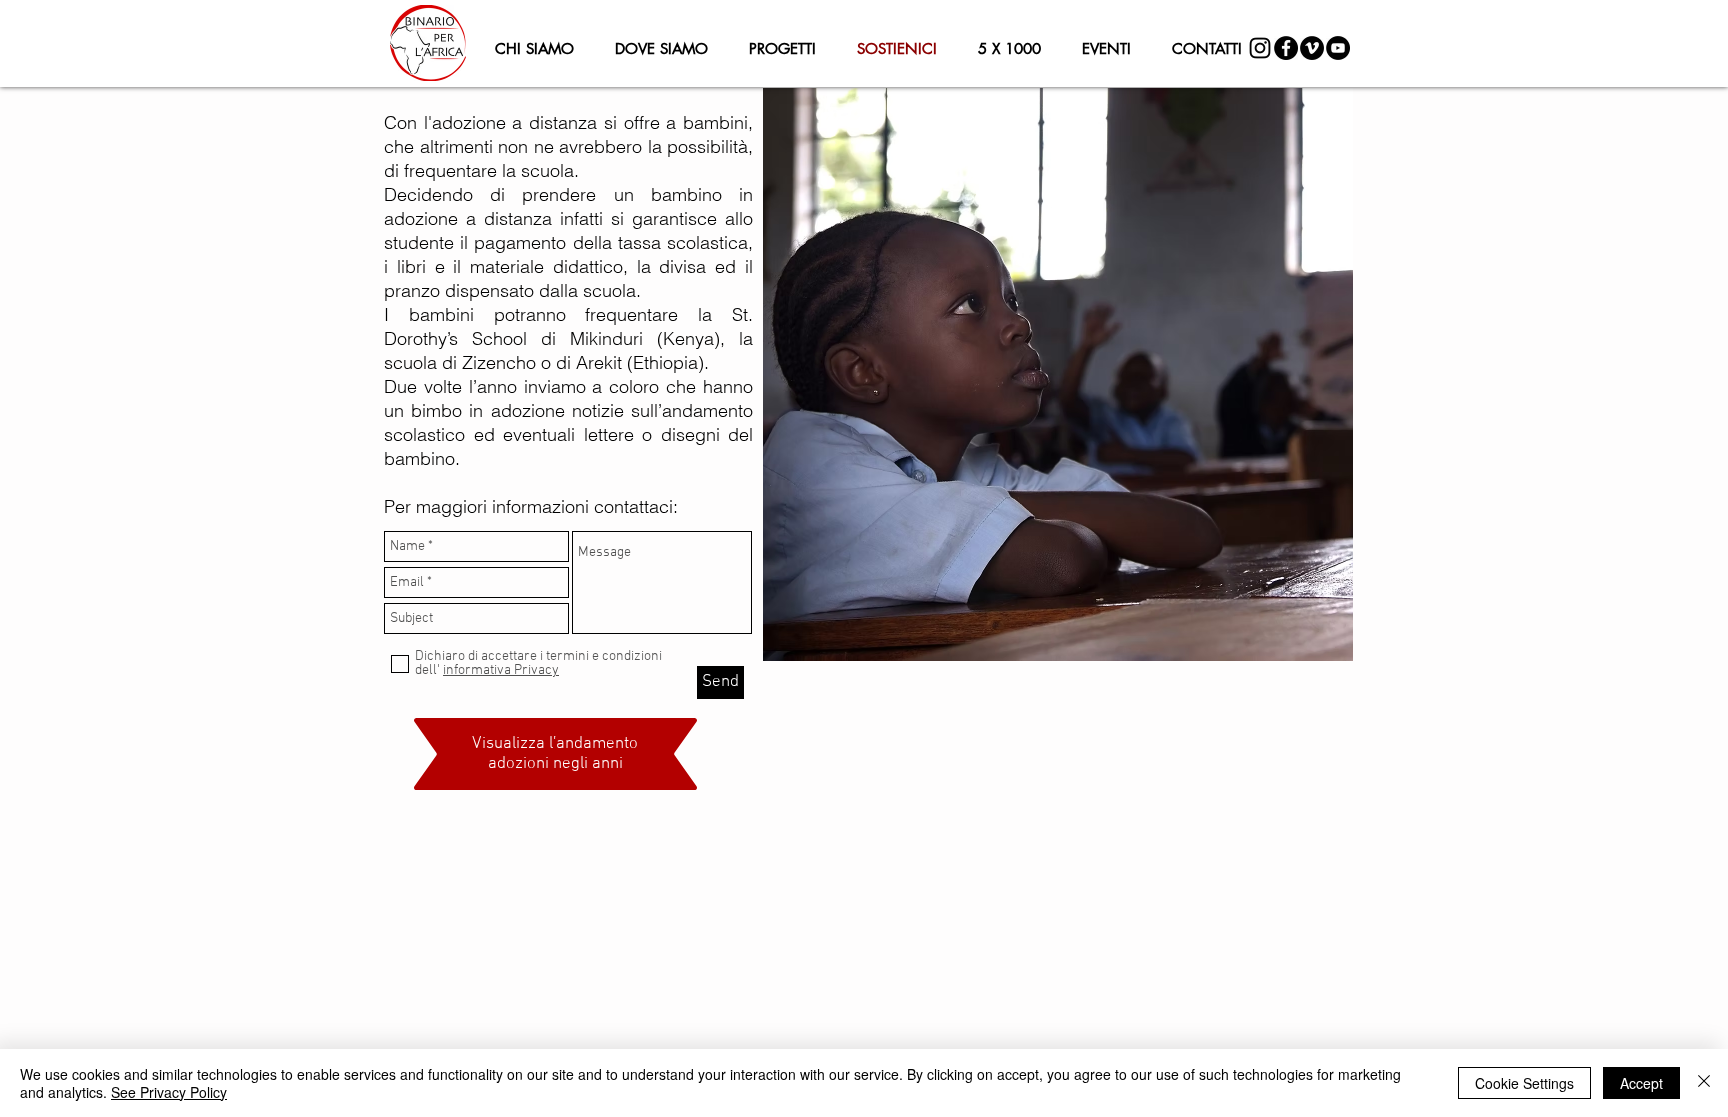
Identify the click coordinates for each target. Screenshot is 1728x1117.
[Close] (1704, 1083)
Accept (1641, 1083)
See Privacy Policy (169, 1092)
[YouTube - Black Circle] (1338, 48)
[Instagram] (1260, 48)
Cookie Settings (1524, 1083)
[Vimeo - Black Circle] (1312, 48)
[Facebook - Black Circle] (1286, 48)
